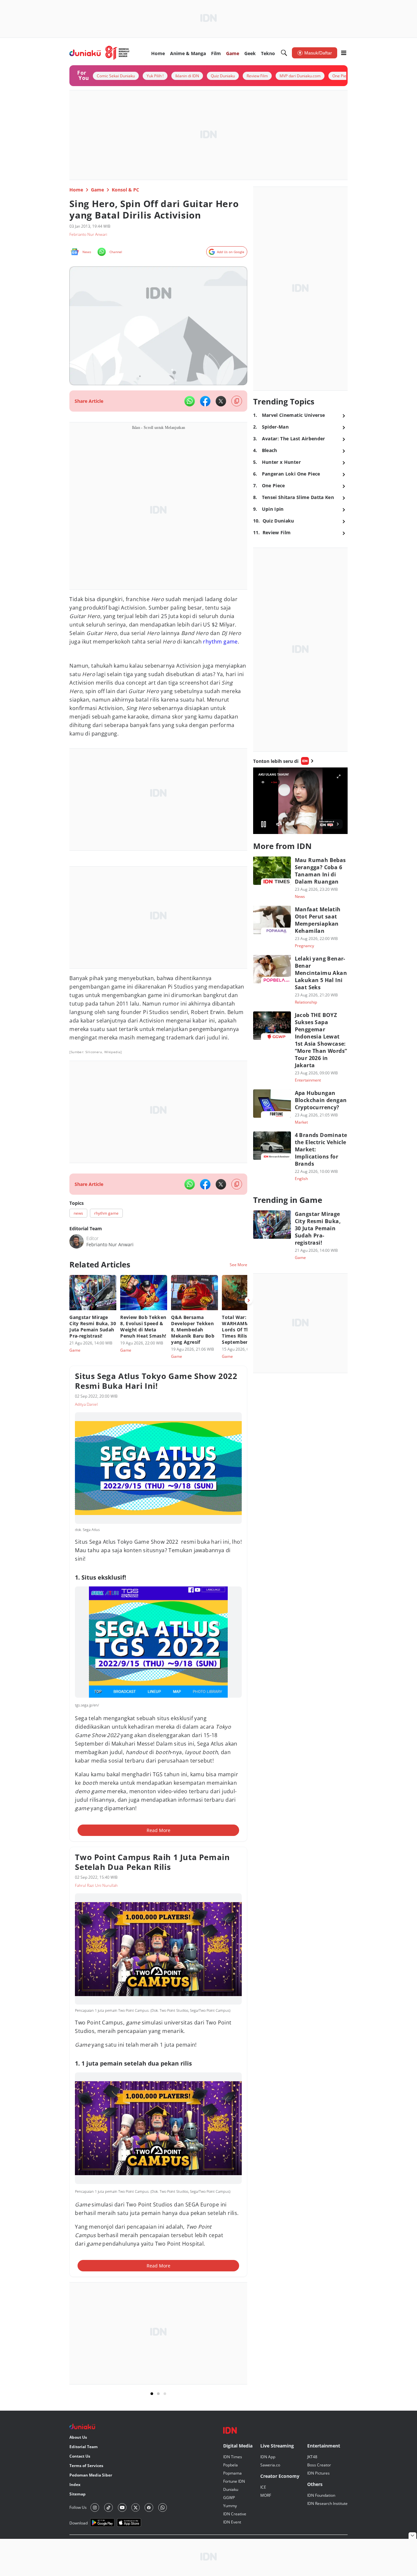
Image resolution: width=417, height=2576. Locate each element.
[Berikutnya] (249, 1300)
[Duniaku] (100, 53)
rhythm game (220, 642)
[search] (284, 53)
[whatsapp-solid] (190, 401)
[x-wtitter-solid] (221, 401)
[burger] (344, 53)
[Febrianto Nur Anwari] (77, 1241)
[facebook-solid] (205, 401)
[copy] (237, 401)
